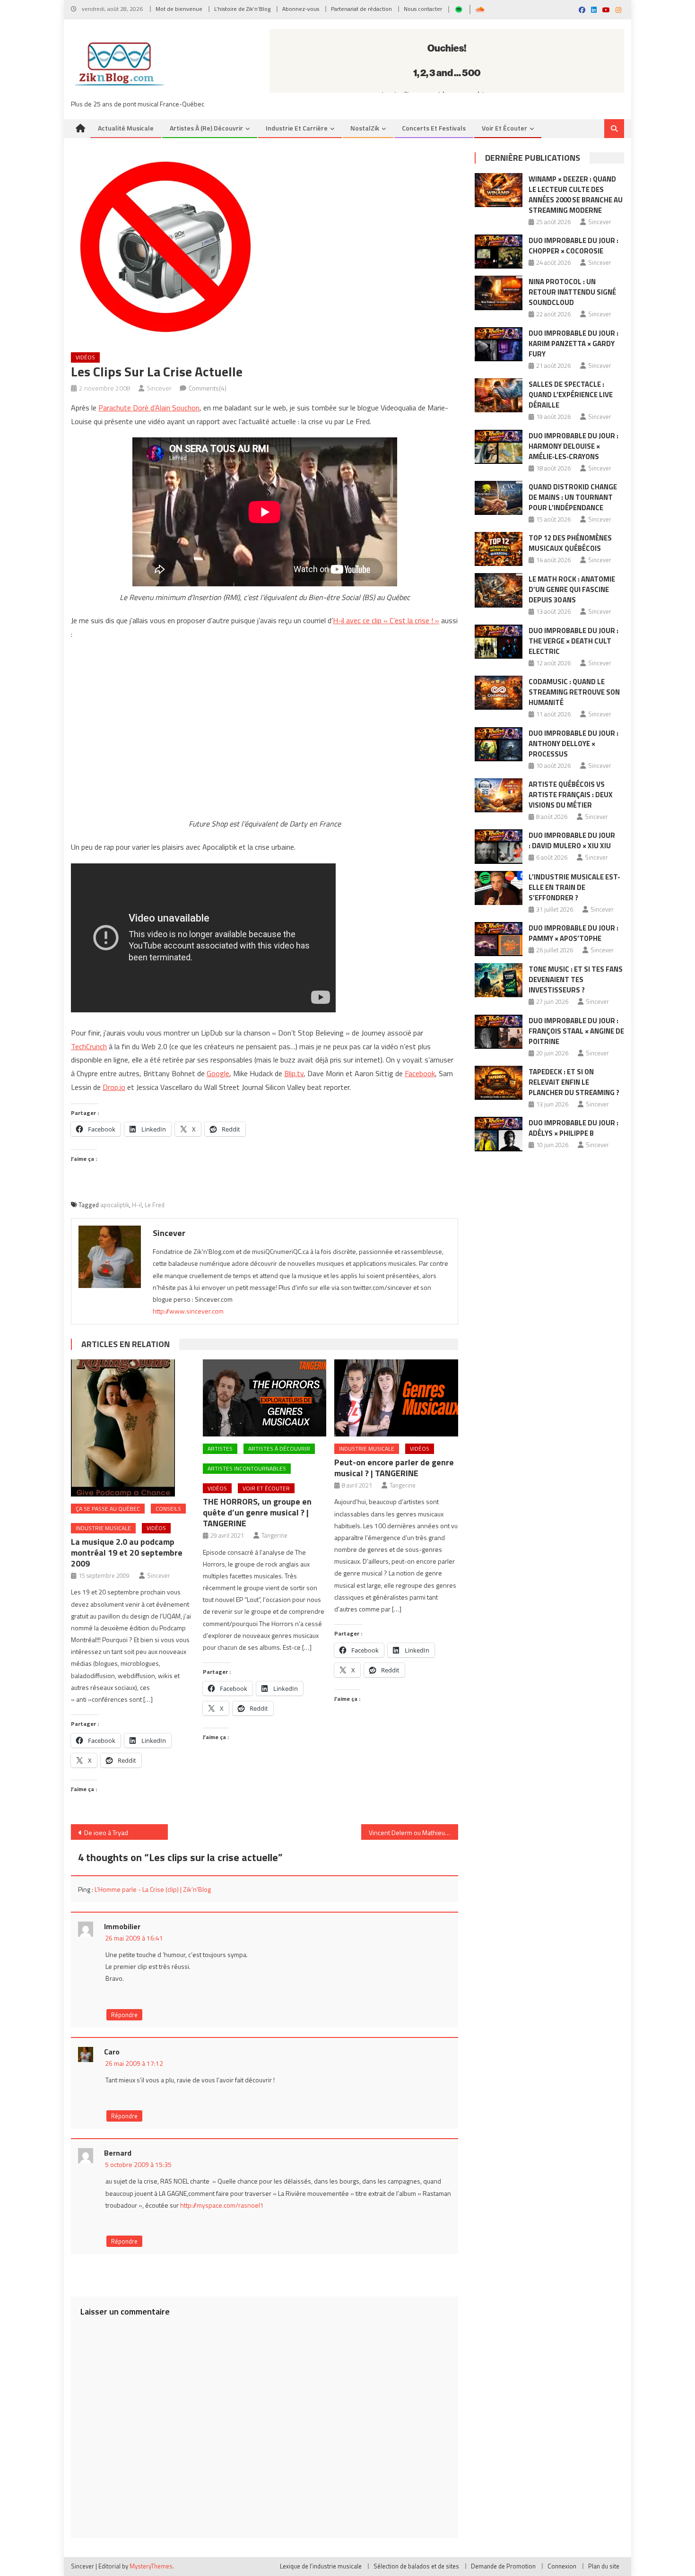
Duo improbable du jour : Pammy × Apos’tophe (573, 933)
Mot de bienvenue (179, 9)
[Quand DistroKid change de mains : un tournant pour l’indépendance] (499, 498)
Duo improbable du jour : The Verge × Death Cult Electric (573, 641)
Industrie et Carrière (297, 128)
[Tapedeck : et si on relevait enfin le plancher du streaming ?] (499, 1083)
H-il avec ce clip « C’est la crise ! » (386, 620)
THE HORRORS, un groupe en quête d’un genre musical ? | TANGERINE (257, 1512)
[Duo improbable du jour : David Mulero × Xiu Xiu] (499, 846)
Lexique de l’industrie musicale (321, 2566)
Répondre (124, 2015)
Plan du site (604, 2566)
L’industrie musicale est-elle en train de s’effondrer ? (574, 887)
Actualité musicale (126, 128)
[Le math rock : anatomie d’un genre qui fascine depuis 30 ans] (499, 590)
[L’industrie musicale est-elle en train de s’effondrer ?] (499, 888)
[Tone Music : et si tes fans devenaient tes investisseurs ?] (499, 980)
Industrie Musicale (103, 1528)
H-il (137, 1205)
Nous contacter (423, 9)
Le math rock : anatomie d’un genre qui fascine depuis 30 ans (572, 589)
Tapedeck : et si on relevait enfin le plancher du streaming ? (574, 1082)
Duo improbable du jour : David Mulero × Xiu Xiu (572, 840)
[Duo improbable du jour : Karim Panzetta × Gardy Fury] (499, 344)
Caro (112, 2052)
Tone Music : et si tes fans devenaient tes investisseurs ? (576, 979)
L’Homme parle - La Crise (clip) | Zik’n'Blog (153, 1889)
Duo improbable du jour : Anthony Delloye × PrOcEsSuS (573, 744)
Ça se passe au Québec (108, 1509)
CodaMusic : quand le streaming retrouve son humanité (574, 692)
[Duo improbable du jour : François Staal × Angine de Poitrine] (499, 1032)
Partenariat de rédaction (361, 9)
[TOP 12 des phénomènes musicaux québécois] (499, 549)
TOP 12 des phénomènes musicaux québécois (570, 543)
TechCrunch (89, 1046)
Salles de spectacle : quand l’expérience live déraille (571, 395)
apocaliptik (115, 1205)
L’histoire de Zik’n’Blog (242, 9)
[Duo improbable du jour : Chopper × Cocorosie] (499, 252)
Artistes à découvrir (279, 1449)
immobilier (122, 1926)
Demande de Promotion (503, 2566)
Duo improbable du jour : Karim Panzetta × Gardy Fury (573, 344)
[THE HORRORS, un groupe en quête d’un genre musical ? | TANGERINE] (265, 1398)
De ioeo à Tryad (106, 1832)
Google (218, 1073)
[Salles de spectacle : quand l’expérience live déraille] (499, 395)
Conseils (168, 1509)
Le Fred (155, 1205)
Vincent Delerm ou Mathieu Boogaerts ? (413, 1832)
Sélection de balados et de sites (416, 2566)
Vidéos (85, 357)
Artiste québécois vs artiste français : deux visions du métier (571, 795)
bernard (118, 2153)
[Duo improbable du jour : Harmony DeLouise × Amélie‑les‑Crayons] (499, 447)
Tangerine (274, 1535)
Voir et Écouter (504, 128)
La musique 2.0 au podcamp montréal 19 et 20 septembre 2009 (127, 1553)
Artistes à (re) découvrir (206, 128)
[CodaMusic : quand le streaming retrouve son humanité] (499, 693)
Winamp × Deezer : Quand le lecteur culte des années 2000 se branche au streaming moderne (576, 195)
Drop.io (114, 1087)
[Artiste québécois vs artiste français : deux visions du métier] (499, 795)
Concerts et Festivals (434, 128)
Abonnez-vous (301, 9)
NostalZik (365, 128)
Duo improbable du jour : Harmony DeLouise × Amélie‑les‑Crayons (573, 446)
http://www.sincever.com (188, 1311)
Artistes (220, 1449)
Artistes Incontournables (247, 1468)
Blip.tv (294, 1073)
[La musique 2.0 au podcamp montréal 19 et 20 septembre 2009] (133, 1428)
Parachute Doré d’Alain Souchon (149, 408)
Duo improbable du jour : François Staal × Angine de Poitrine (576, 1031)
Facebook (420, 1073)
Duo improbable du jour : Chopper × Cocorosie (573, 246)
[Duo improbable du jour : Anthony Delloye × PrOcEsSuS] (499, 744)
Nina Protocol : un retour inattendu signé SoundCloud (572, 292)
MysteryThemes (151, 2566)
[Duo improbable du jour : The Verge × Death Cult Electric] (499, 642)
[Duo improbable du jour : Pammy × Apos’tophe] (499, 939)
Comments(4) (208, 388)
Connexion (562, 2566)
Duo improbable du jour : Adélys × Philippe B (573, 1128)
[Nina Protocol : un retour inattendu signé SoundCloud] (499, 293)
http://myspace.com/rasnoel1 (222, 2205)
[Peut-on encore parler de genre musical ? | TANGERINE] (396, 1398)
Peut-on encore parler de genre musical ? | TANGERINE (394, 1468)
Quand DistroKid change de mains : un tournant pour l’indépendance (573, 497)
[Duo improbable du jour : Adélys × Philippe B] (499, 1134)
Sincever (159, 388)
